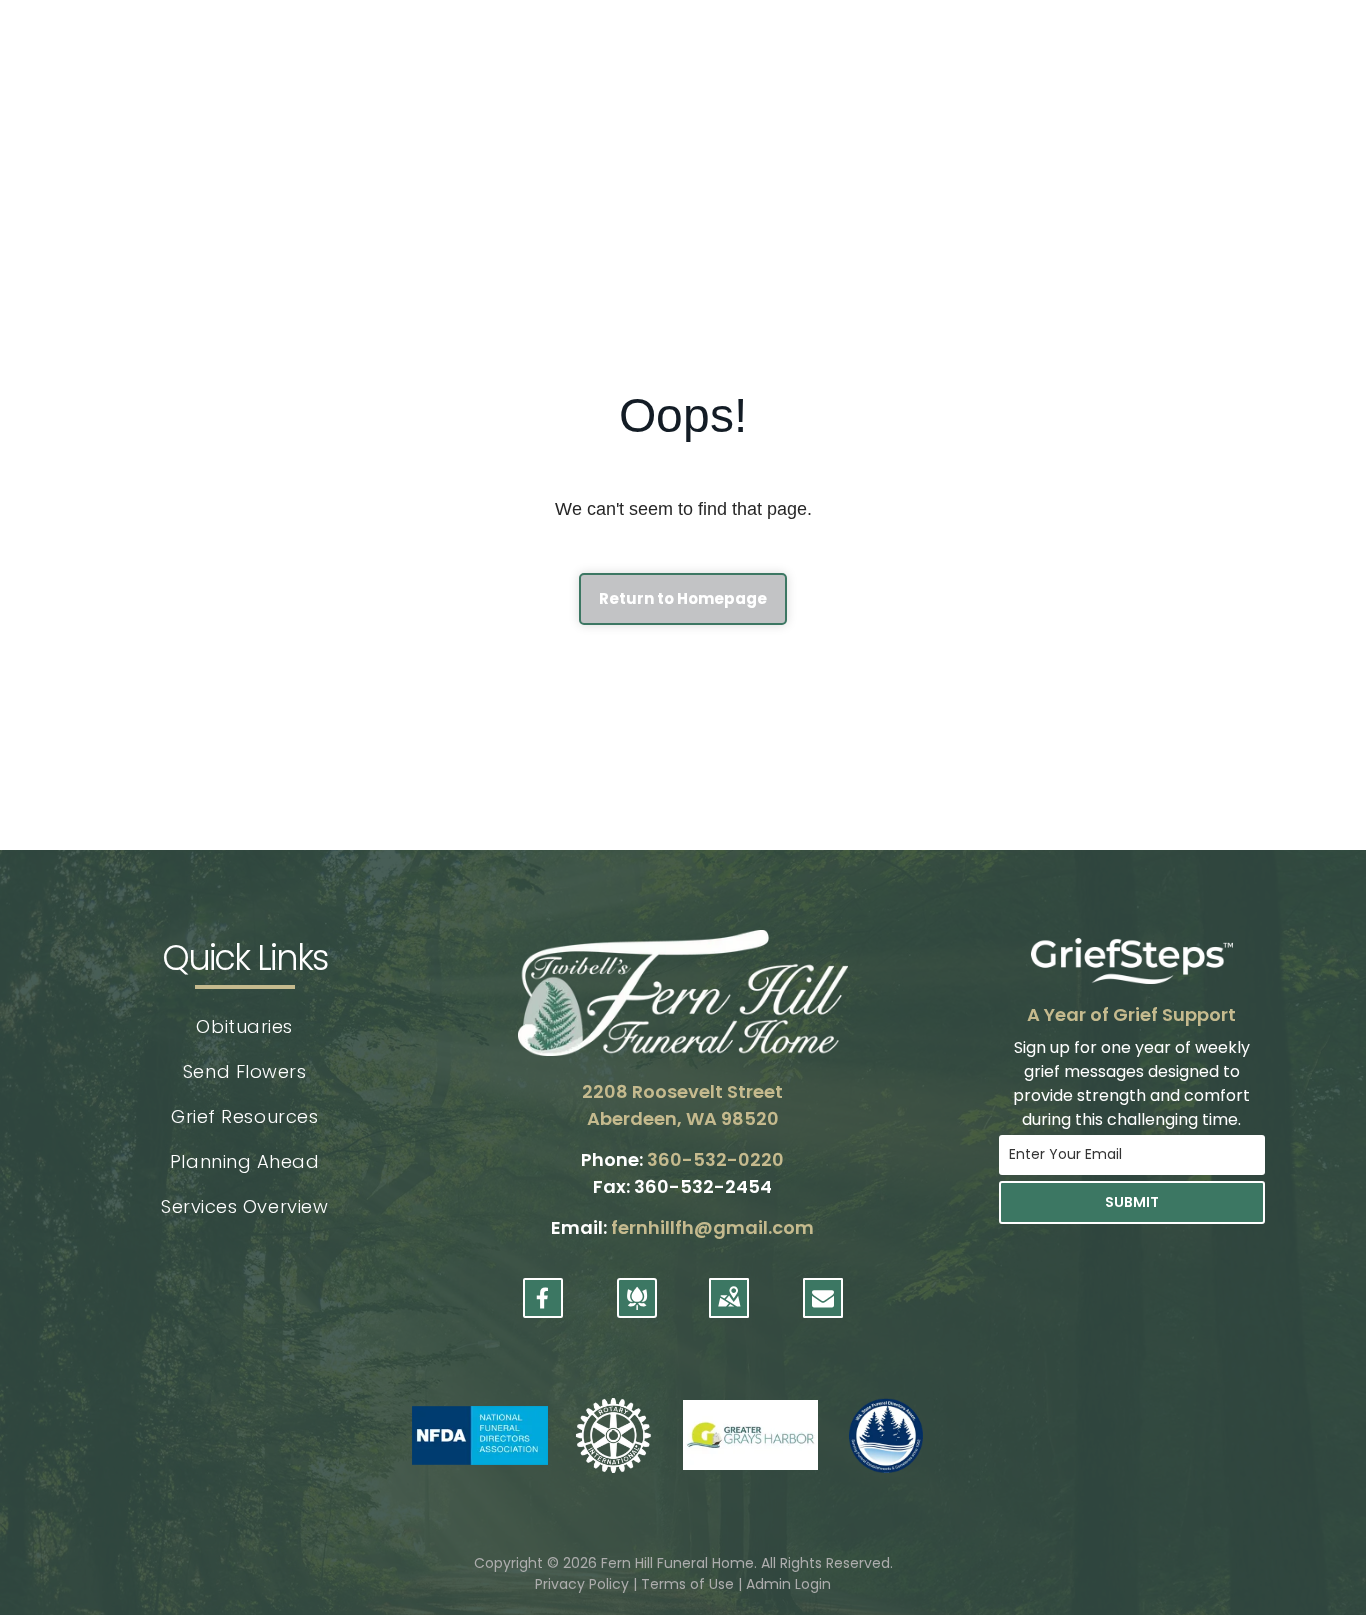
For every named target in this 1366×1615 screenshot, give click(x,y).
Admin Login (788, 1584)
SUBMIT (1132, 1202)
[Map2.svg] (729, 1309)
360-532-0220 (715, 1159)
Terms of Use (687, 1584)
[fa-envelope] (823, 1302)
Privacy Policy (582, 1584)
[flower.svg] (637, 1309)
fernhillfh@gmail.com (712, 1227)
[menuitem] (244, 1026)
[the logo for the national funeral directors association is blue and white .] (479, 1435)
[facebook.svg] (543, 1309)
